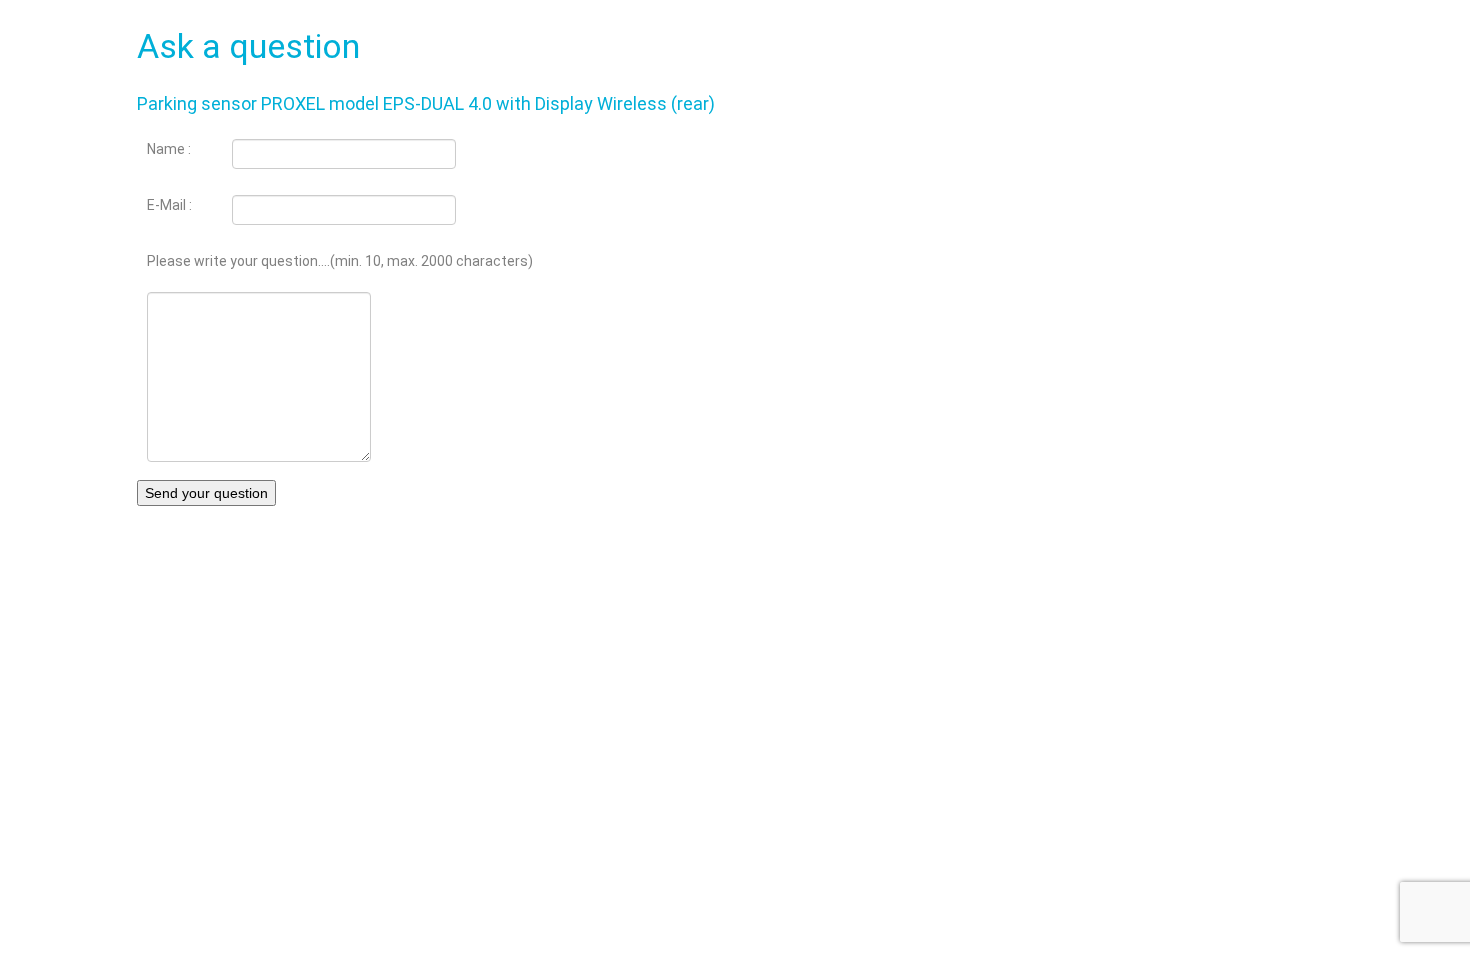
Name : (169, 149)
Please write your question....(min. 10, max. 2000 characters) (340, 261)
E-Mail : (169, 205)
